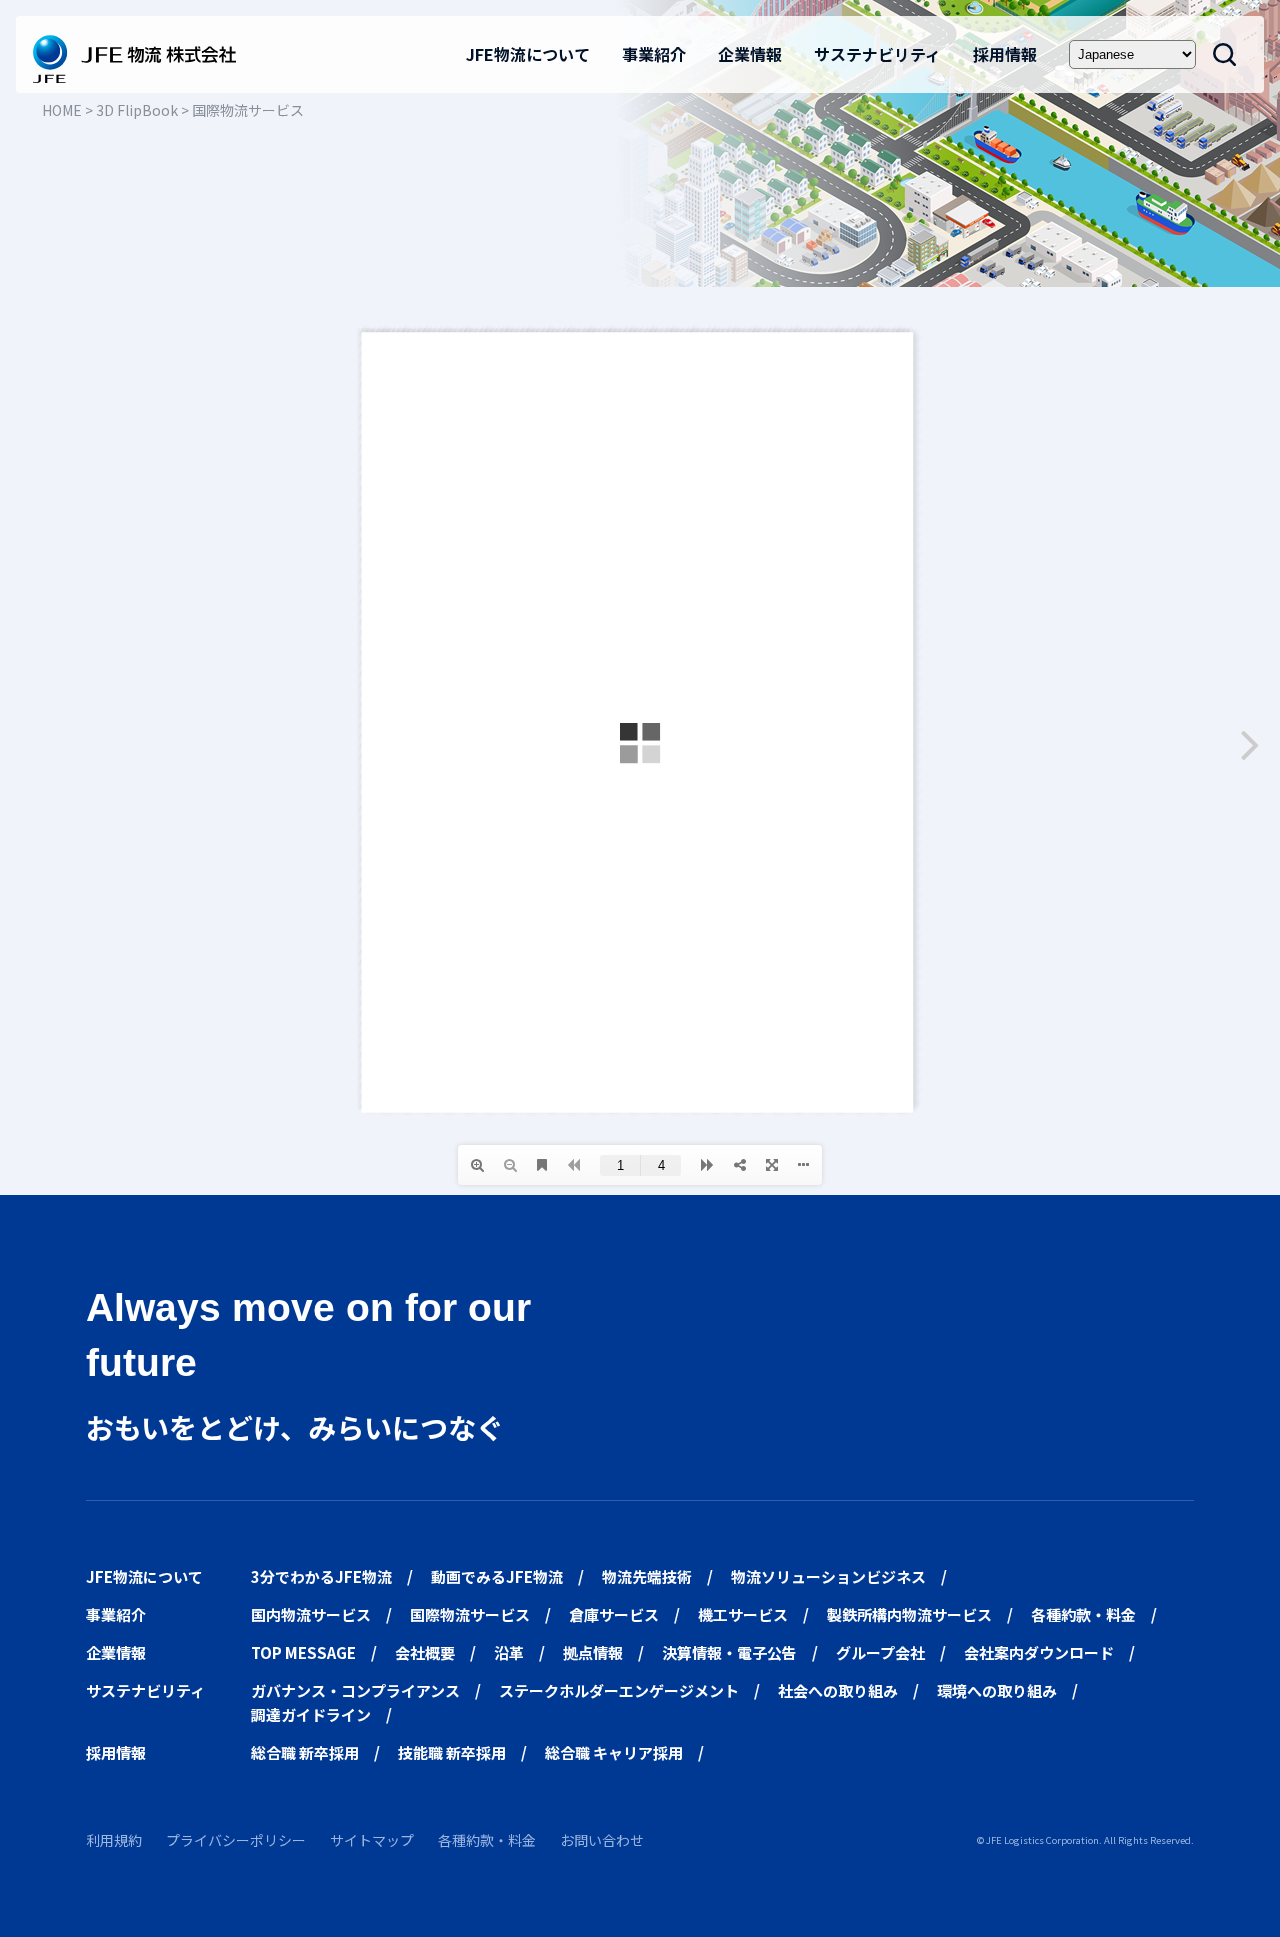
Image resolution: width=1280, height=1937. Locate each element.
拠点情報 (593, 1652)
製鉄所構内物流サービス (909, 1614)
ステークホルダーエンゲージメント (619, 1690)
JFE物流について (528, 54)
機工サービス (743, 1614)
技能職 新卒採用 (452, 1752)
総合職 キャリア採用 (614, 1752)
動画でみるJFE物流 (497, 1576)
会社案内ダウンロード (1039, 1652)
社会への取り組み (838, 1690)
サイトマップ (372, 1840)
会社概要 (425, 1652)
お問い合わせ (602, 1840)
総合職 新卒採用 (305, 1752)
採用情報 (1005, 54)
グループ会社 (880, 1652)
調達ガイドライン (311, 1714)
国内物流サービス (311, 1614)
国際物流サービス (470, 1614)
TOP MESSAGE (303, 1652)
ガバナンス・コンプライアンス (355, 1690)
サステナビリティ (877, 54)
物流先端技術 (647, 1576)
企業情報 (750, 54)
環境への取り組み (997, 1690)
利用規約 (114, 1840)
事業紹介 (654, 54)
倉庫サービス (614, 1614)
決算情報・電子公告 (729, 1652)
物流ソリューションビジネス (828, 1576)
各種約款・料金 (1083, 1614)
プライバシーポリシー (236, 1840)
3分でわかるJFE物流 (321, 1576)
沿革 (509, 1652)
